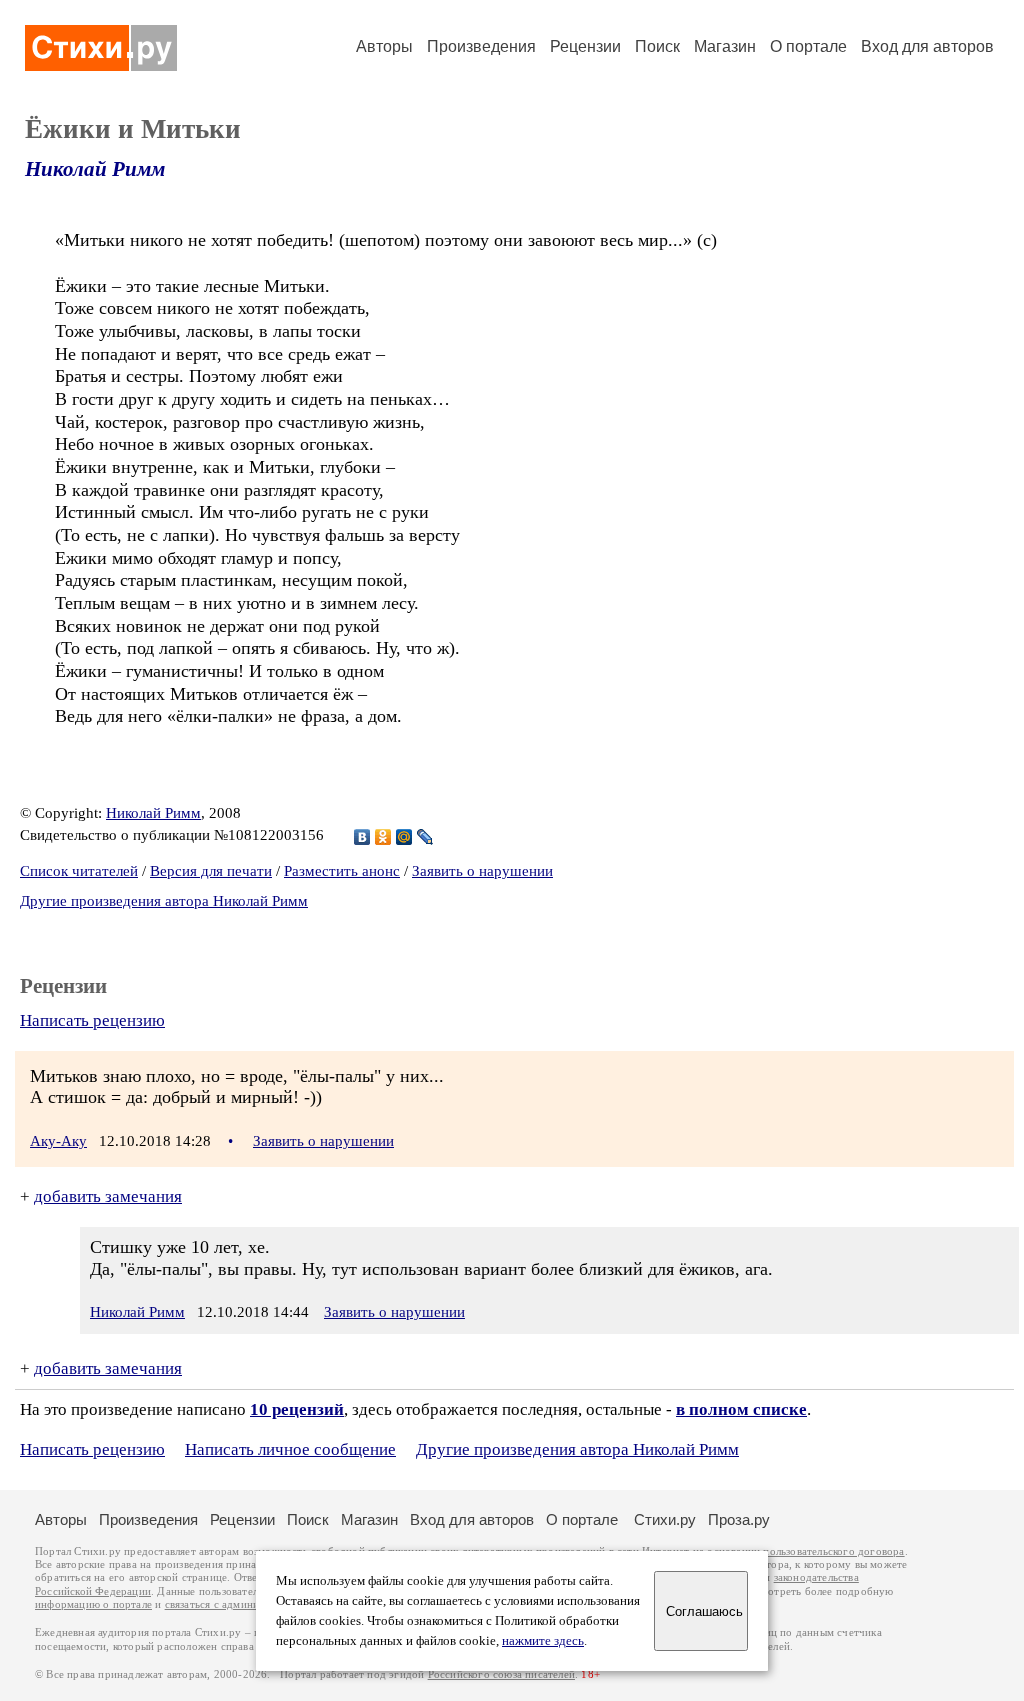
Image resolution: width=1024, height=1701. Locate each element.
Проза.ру (739, 1519)
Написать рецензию (92, 1020)
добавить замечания (108, 1196)
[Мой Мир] (404, 837)
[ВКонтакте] (362, 837)
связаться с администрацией (235, 1604)
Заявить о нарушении (482, 871)
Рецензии (585, 46)
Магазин (725, 46)
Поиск (657, 46)
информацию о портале (93, 1604)
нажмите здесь (543, 1641)
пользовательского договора (833, 1551)
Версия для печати (211, 871)
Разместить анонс (342, 871)
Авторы (384, 46)
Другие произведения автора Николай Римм (164, 901)
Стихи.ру (665, 1519)
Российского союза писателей (501, 1674)
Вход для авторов (927, 46)
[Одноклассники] (383, 837)
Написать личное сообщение (290, 1449)
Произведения (481, 46)
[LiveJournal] (425, 837)
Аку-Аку (58, 1141)
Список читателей (79, 871)
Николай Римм (95, 169)
